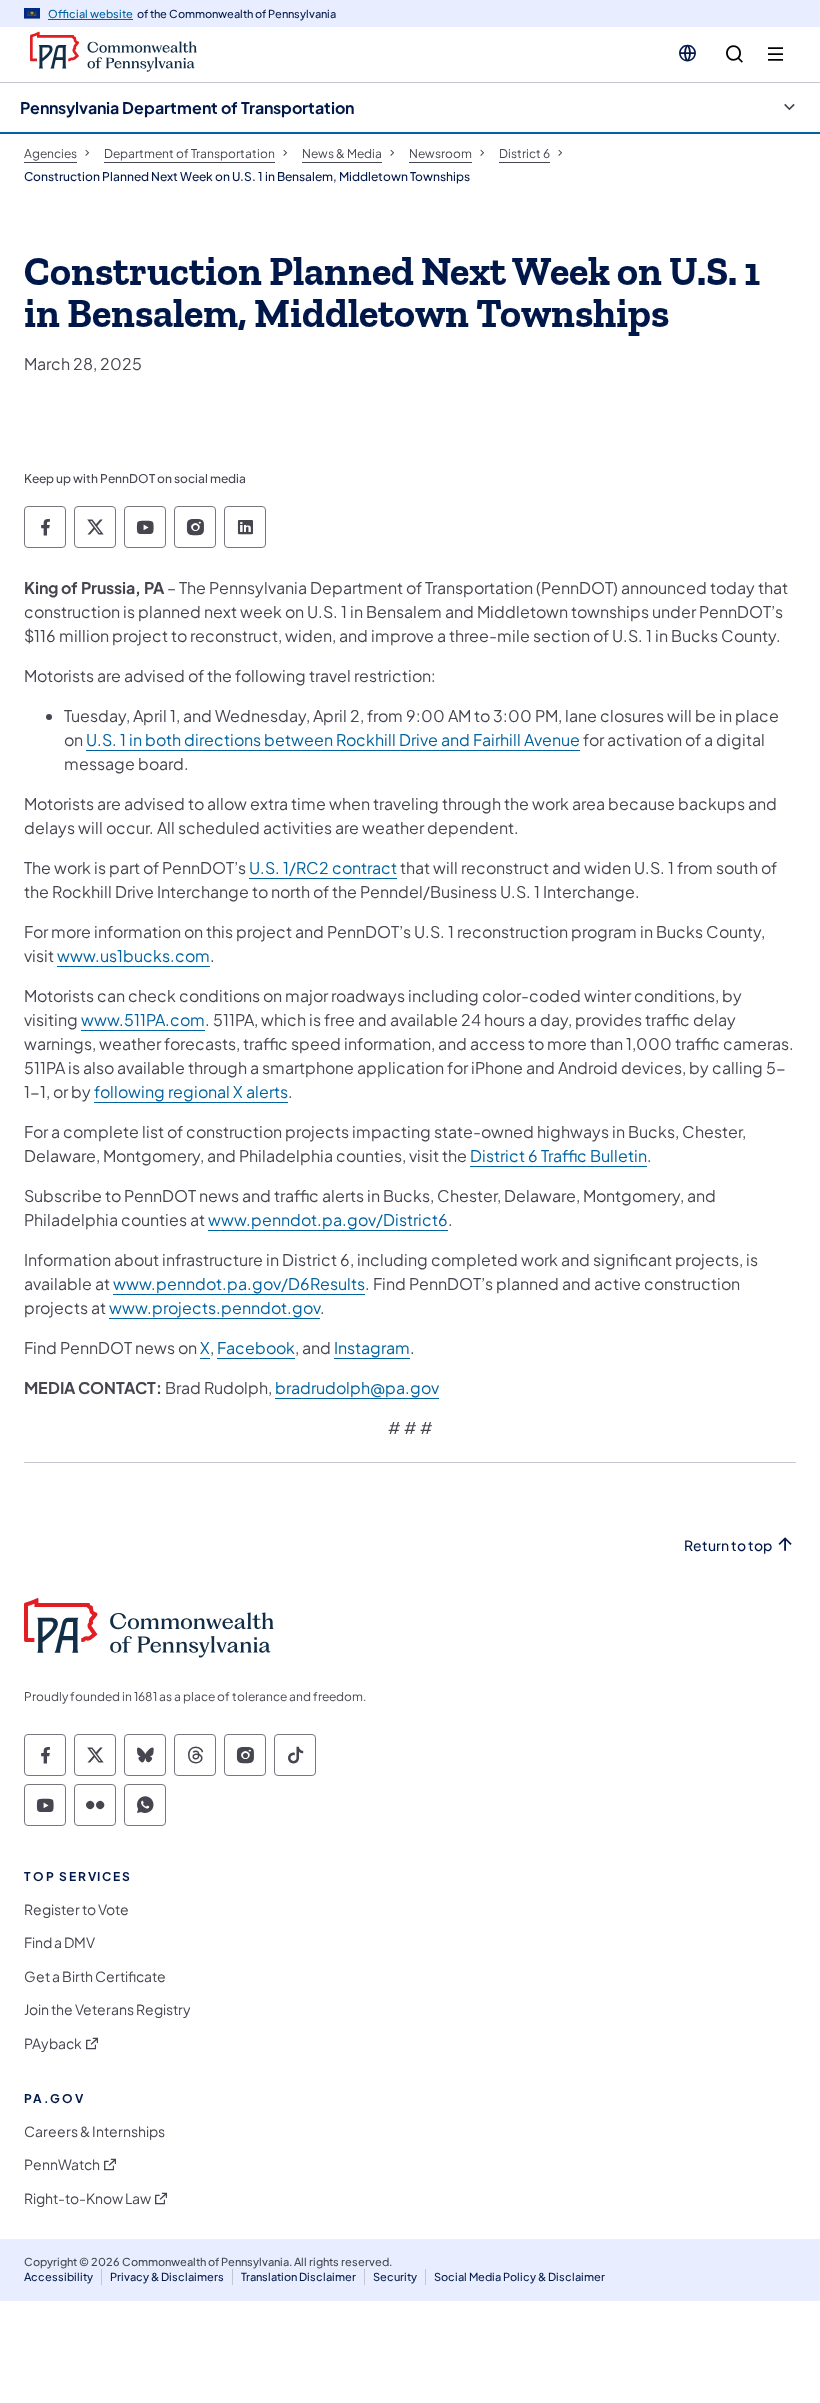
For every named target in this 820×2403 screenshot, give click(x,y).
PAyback (53, 2043)
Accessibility (58, 2276)
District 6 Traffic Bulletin (558, 1155)
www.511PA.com (143, 1019)
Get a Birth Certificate (95, 1976)
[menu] (775, 54)
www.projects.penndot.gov (214, 1307)
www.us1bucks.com (133, 955)
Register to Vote (76, 1909)
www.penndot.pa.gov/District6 (328, 1219)
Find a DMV (59, 1942)
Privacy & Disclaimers (167, 2276)
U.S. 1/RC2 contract (323, 867)
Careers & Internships (94, 2131)
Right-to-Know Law (87, 2198)
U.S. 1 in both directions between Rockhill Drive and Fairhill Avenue (333, 739)
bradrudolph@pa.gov (357, 1387)
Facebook (256, 1347)
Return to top (728, 1545)
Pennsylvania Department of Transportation (187, 107)
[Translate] (687, 53)
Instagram (372, 1347)
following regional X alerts (191, 1091)
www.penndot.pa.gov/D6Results (239, 1283)
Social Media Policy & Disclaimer (519, 2276)
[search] (734, 54)
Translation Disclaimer (298, 2276)
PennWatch (62, 2164)
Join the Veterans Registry (107, 2009)
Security (395, 2276)
